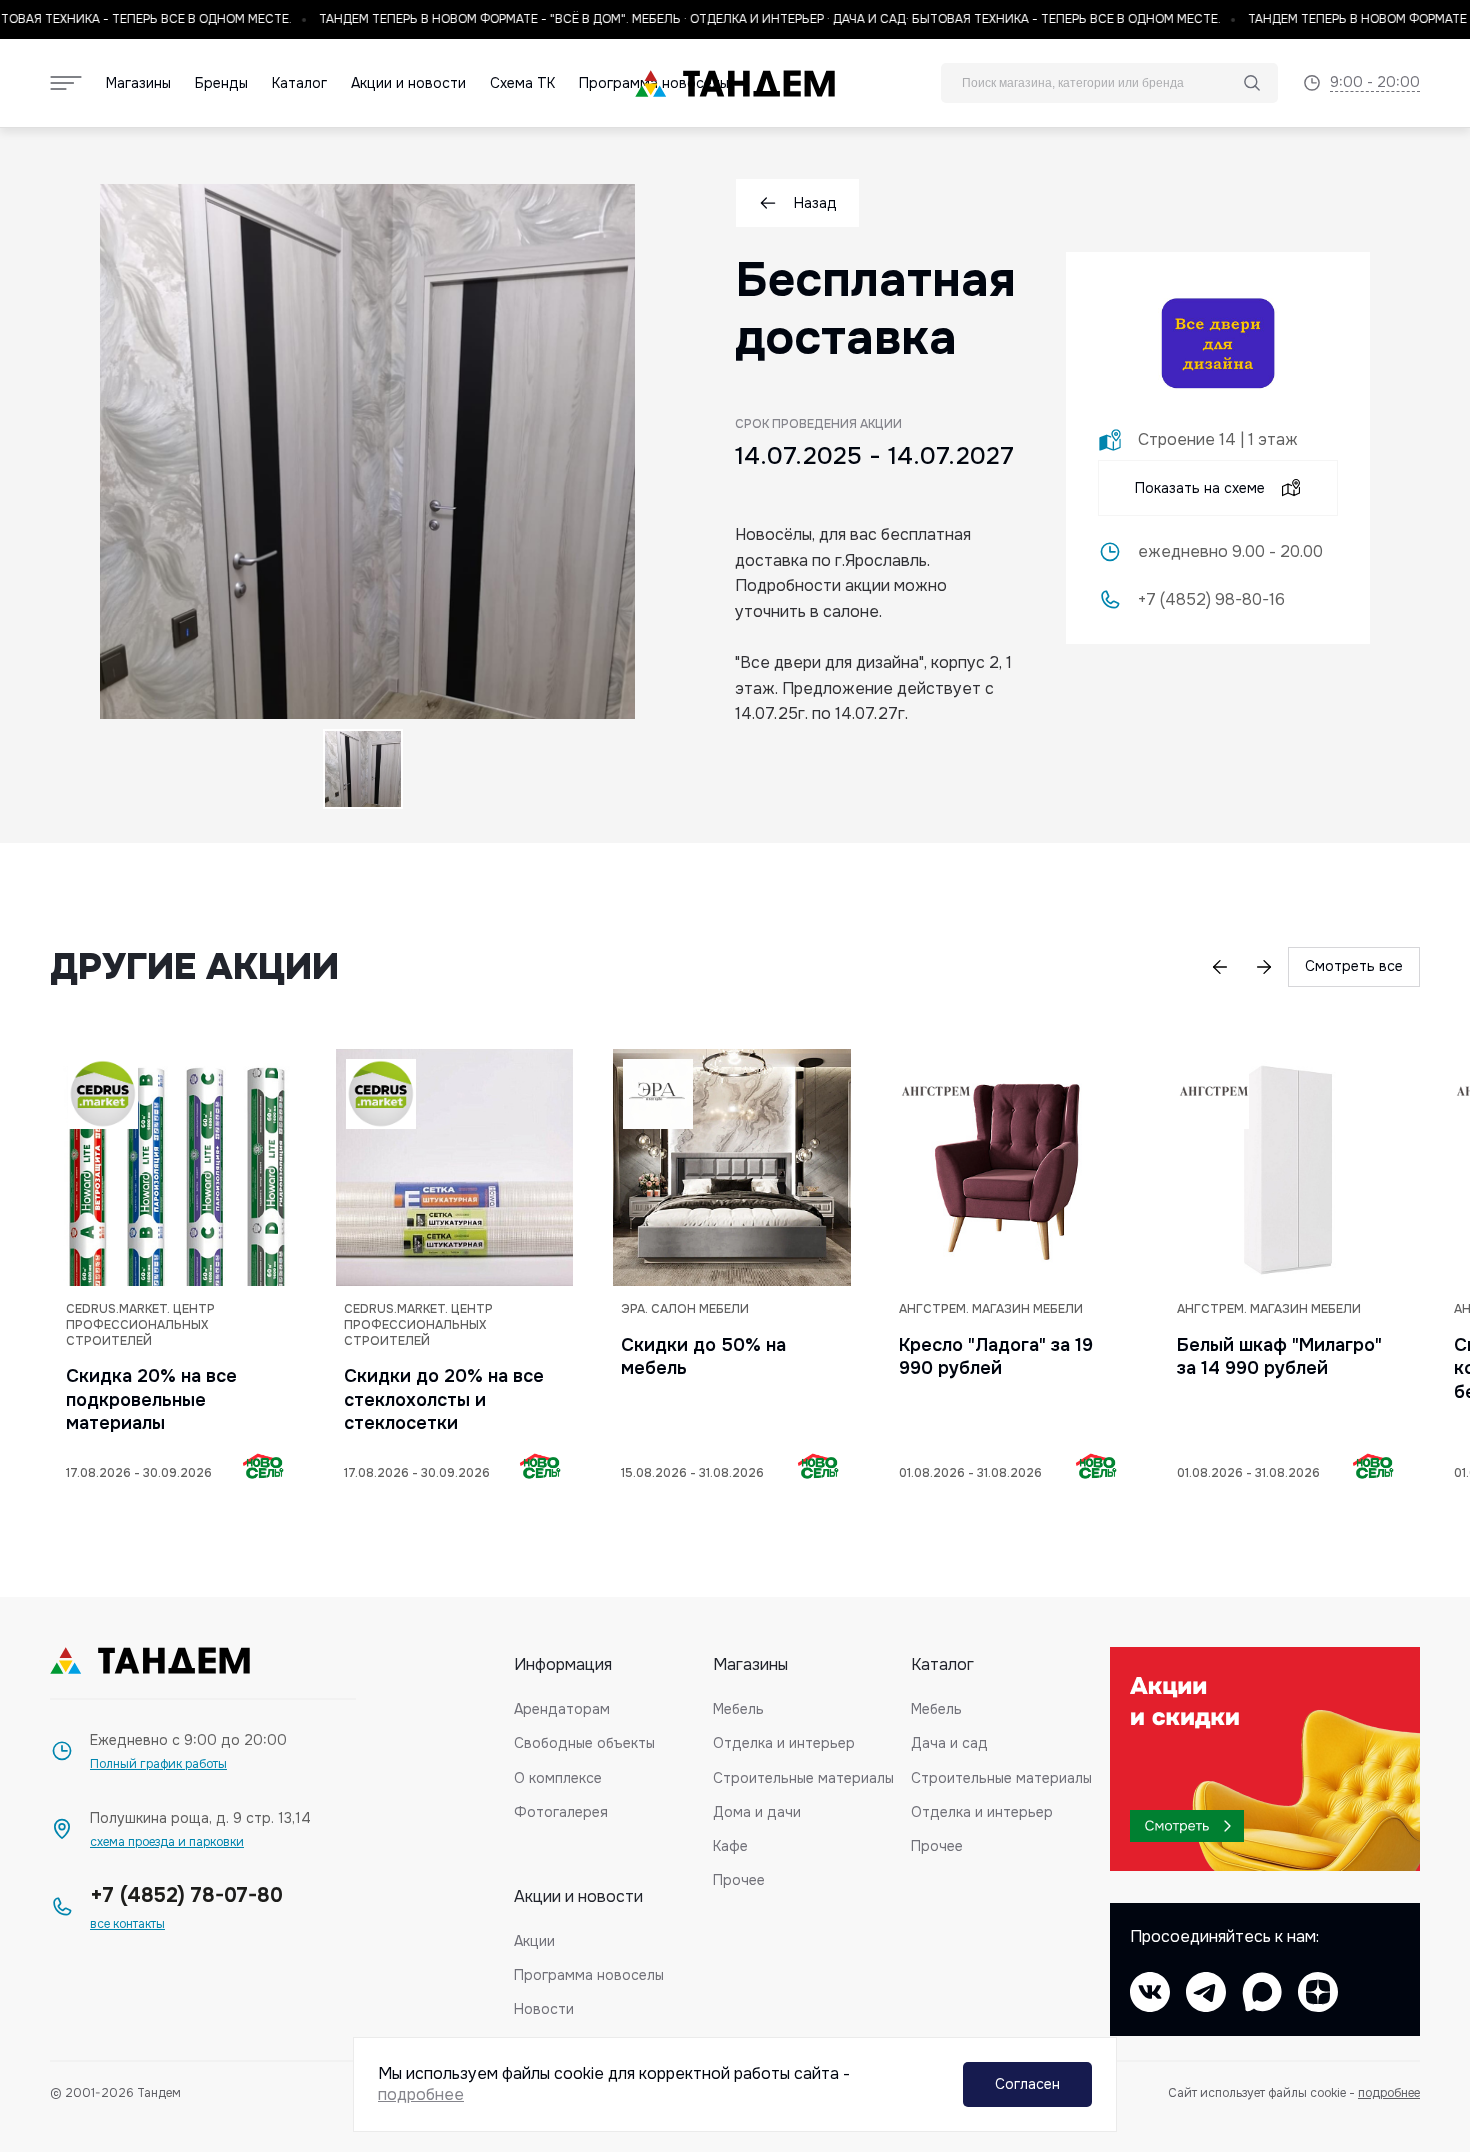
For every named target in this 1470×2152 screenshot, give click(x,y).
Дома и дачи (757, 1812)
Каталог (299, 83)
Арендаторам (562, 1709)
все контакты (127, 1924)
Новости (544, 2009)
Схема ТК (522, 83)
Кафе (730, 1846)
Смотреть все (1354, 966)
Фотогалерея (561, 1812)
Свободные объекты (584, 1743)
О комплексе (558, 1778)
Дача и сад (949, 1743)
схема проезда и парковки (167, 1842)
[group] (177, 1269)
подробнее (1389, 2093)
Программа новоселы (589, 1975)
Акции (534, 1941)
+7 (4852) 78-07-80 (186, 1895)
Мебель (738, 1709)
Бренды (221, 83)
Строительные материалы (803, 1778)
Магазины (138, 83)
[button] (1220, 967)
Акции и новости (408, 83)
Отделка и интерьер (784, 1743)
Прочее (739, 1880)
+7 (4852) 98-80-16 (1211, 600)
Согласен (1027, 2084)
